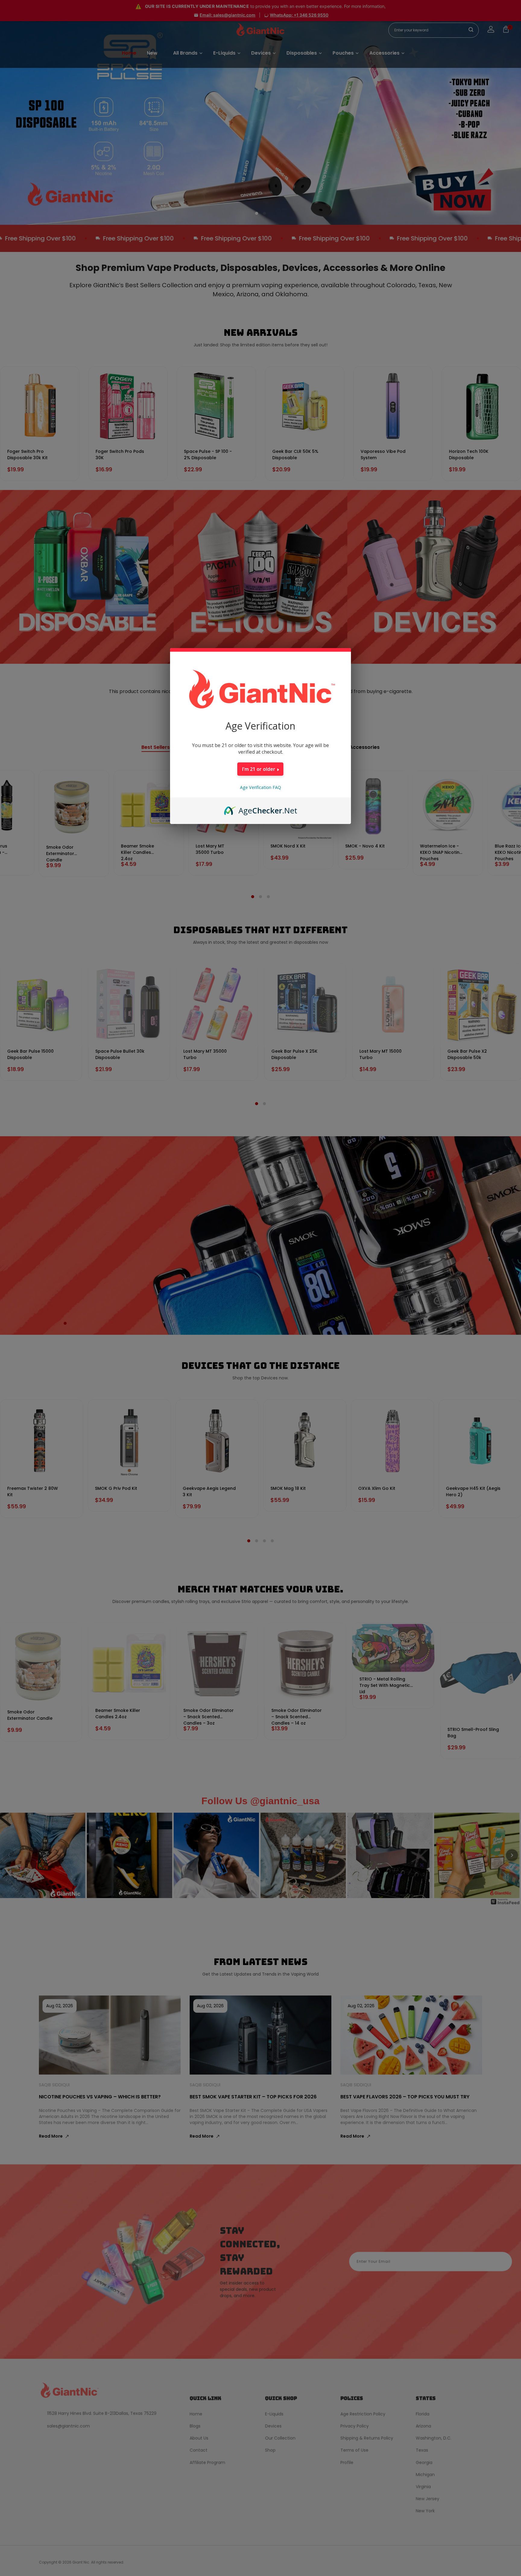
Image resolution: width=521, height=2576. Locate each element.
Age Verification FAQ (260, 787)
